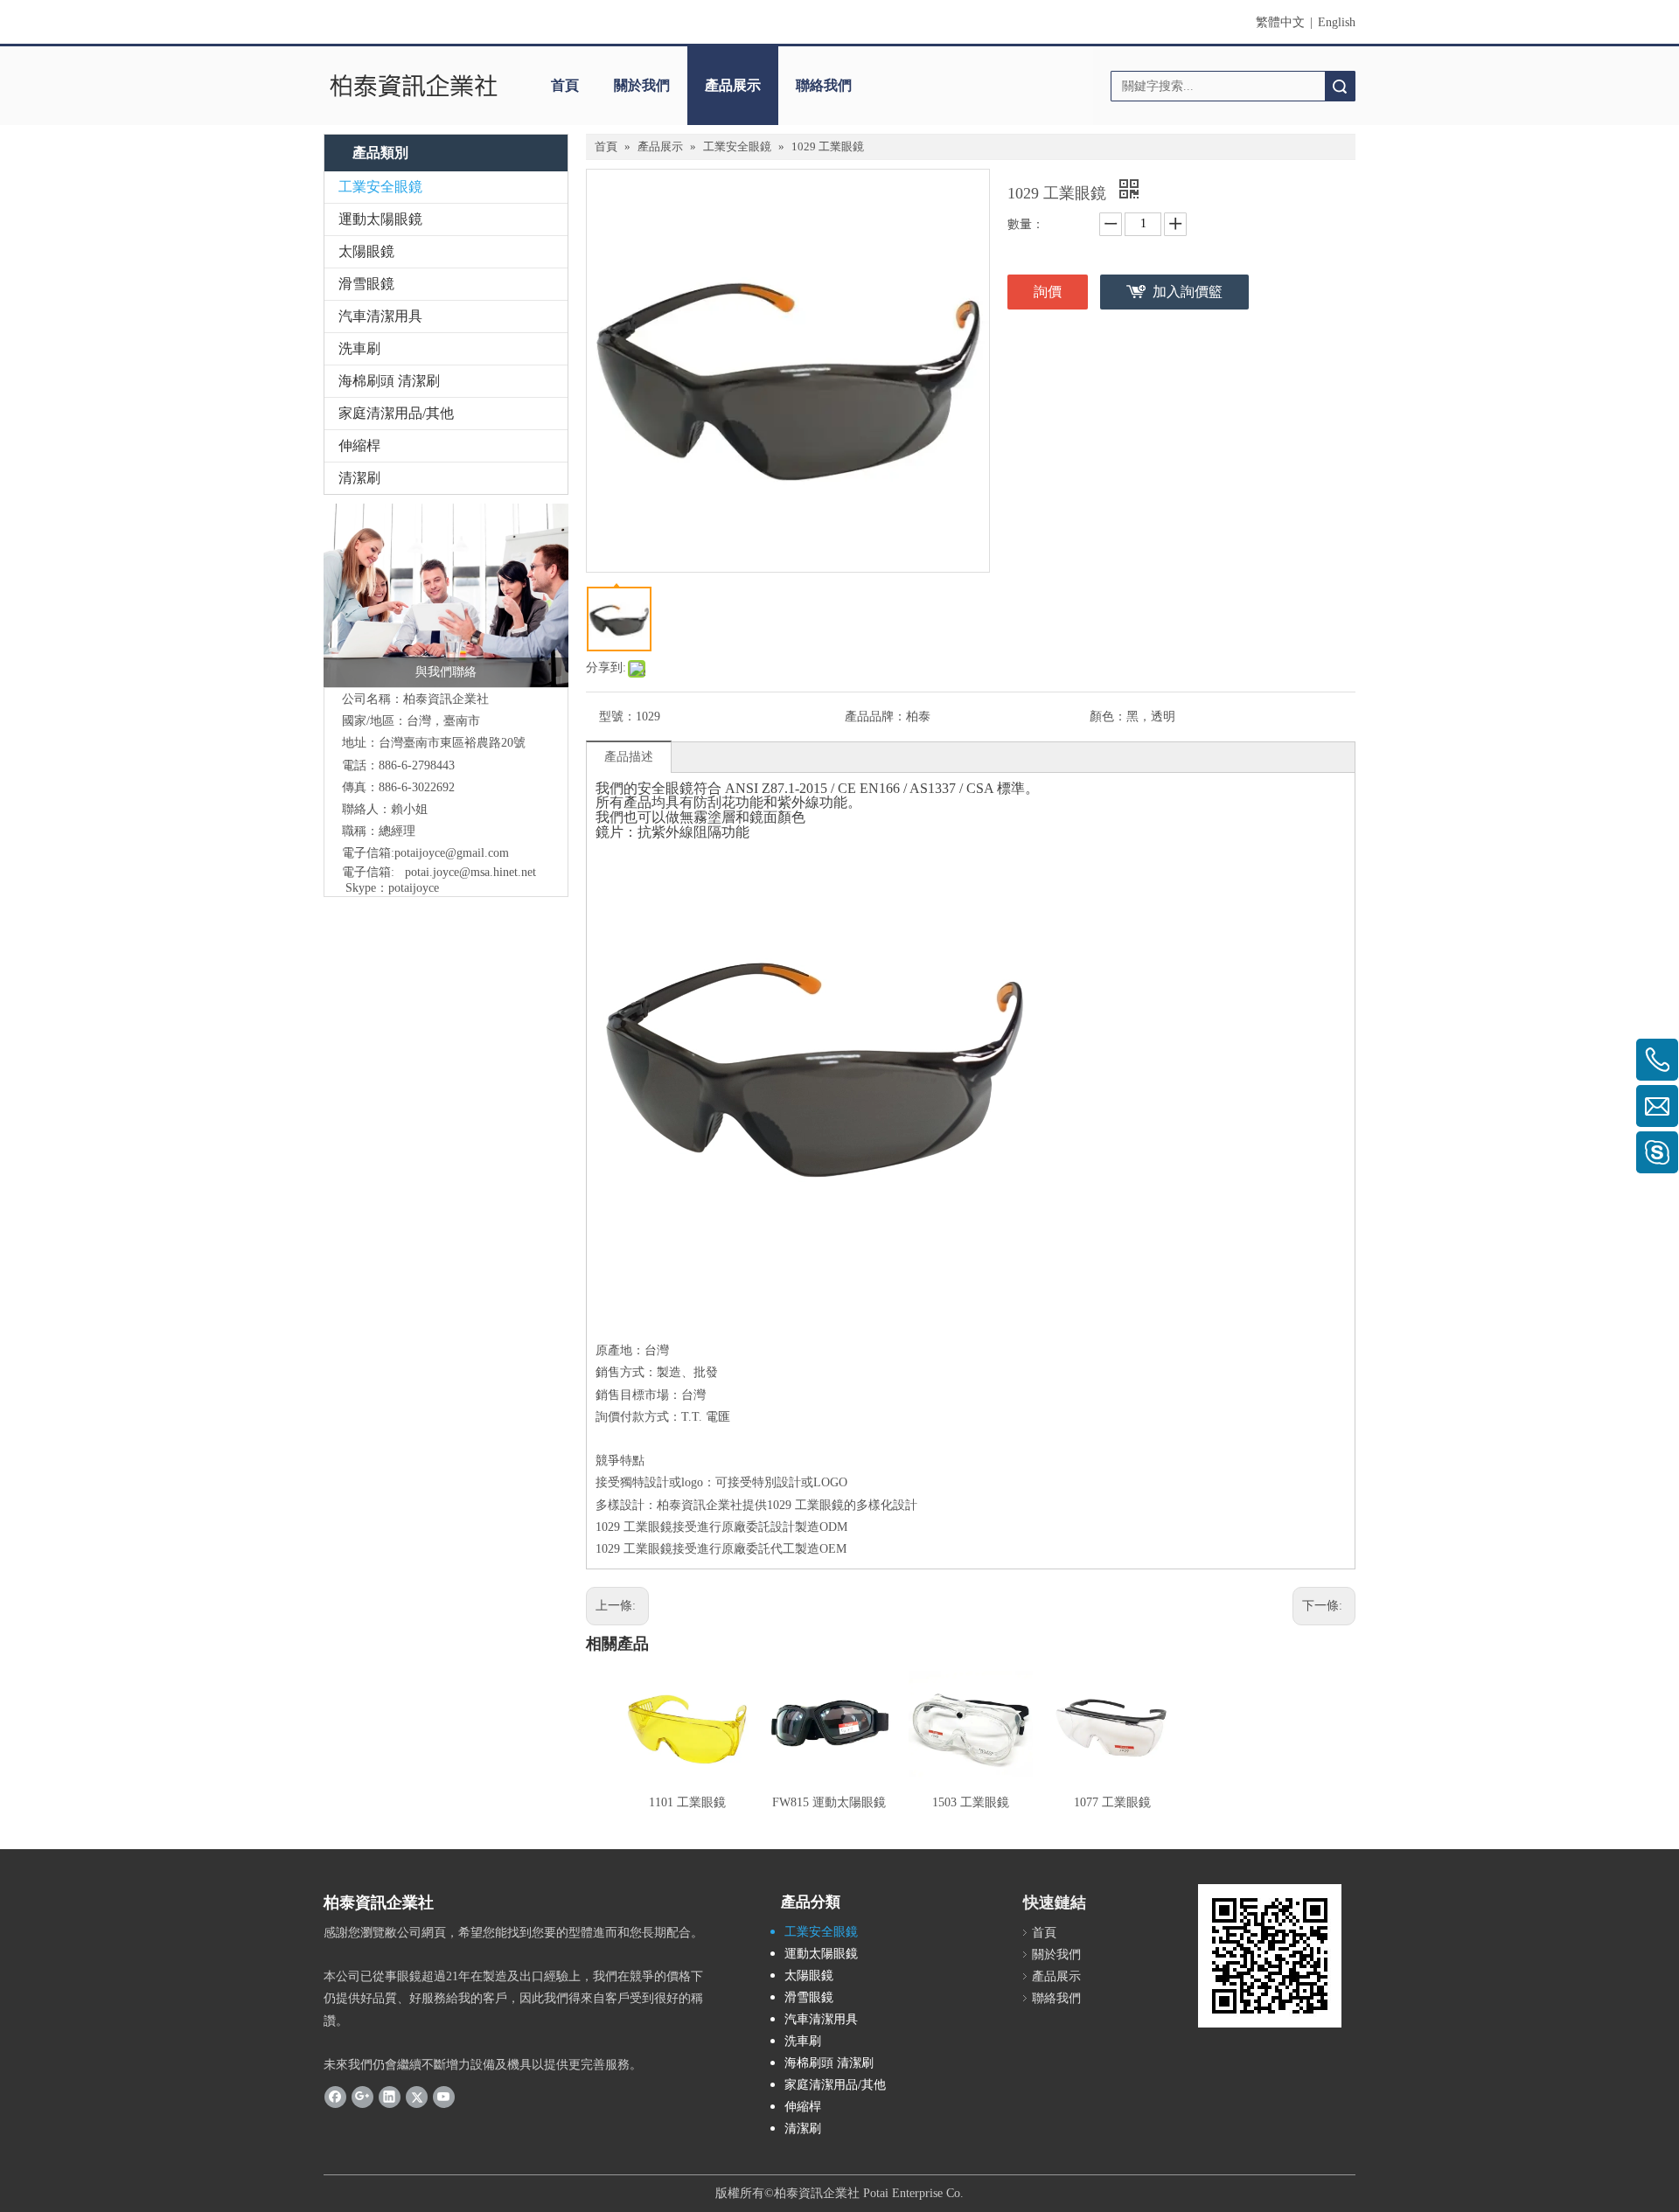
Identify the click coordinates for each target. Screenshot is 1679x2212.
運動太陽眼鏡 (380, 219)
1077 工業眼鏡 (1112, 1802)
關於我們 (642, 85)
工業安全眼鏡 (380, 187)
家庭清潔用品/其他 (396, 413)
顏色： (1108, 716)
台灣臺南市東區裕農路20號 (452, 743)
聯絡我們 (824, 85)
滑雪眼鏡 (366, 284)
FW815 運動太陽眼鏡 (829, 1802)
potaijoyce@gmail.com (452, 853)
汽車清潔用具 (380, 316)
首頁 (565, 85)
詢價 (1048, 292)
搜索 (1340, 86)
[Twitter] (417, 2097)
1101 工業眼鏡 (687, 1802)
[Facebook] (335, 2097)
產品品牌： (875, 716)
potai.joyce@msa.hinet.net (470, 872)
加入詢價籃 (1188, 292)
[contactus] (446, 595)
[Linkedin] (390, 2097)
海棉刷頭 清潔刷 (389, 381)
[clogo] (413, 86)
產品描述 (629, 757)
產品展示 (733, 85)
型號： (617, 716)
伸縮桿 (359, 445)
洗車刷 (359, 348)
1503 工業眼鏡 (971, 1802)
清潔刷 (359, 478)
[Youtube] (444, 2097)
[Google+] (362, 2097)
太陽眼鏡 (366, 251)
